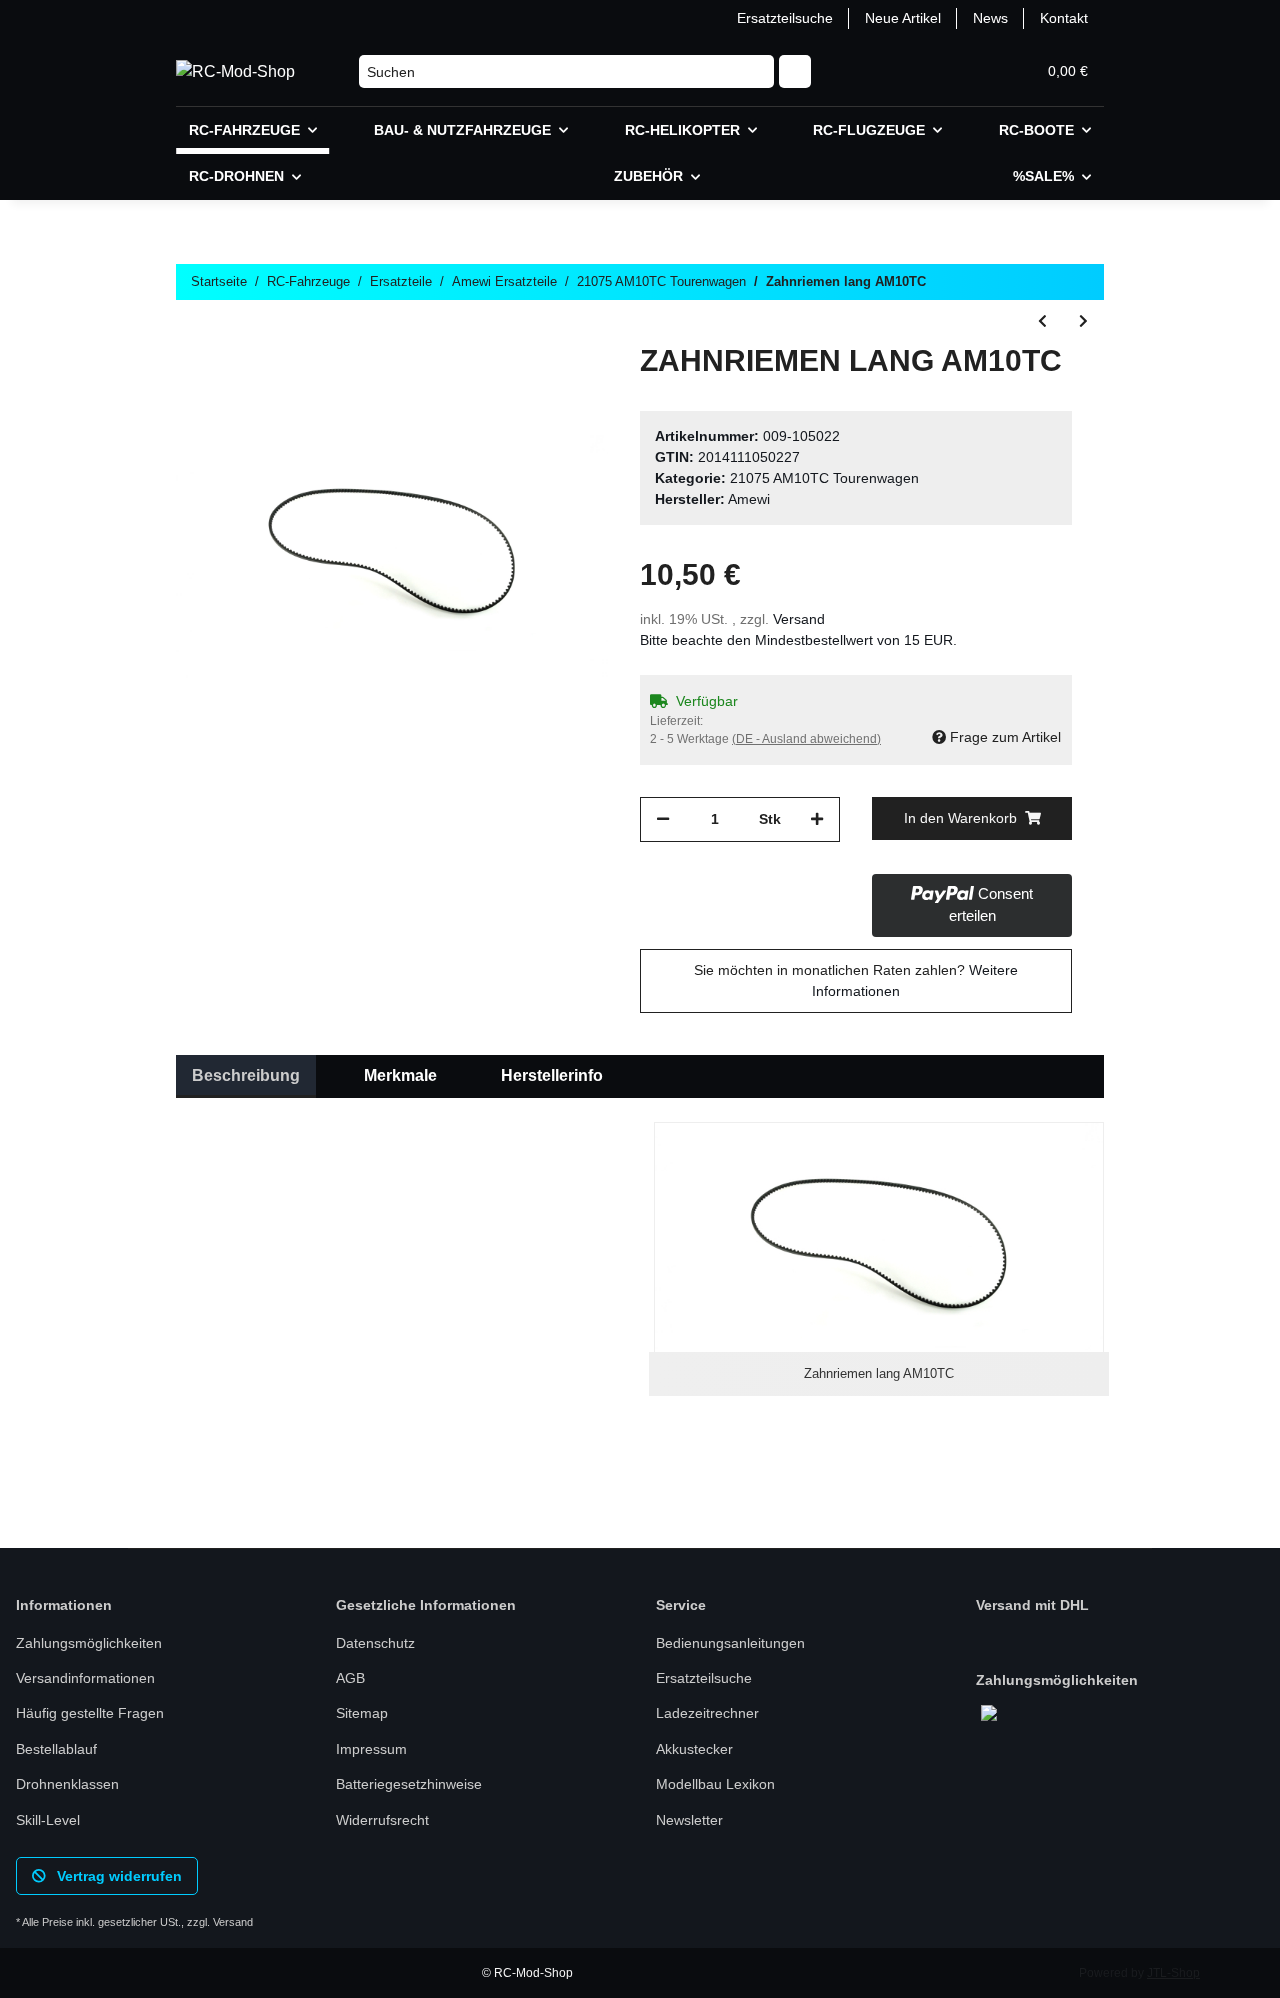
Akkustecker (694, 1749)
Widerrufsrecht (382, 1820)
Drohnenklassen (67, 1784)
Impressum (371, 1749)
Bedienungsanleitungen (730, 1643)
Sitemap (362, 1713)
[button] (924, 71)
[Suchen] (795, 72)
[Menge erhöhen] (817, 819)
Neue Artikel (903, 18)
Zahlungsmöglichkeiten (89, 1643)
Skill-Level (48, 1820)
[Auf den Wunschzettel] (566, 389)
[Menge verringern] (663, 819)
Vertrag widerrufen (117, 1876)
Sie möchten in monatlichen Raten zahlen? (856, 980)
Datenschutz (375, 1643)
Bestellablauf (56, 1749)
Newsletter (689, 1820)
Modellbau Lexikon (715, 1784)
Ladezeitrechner (707, 1713)
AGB (350, 1678)
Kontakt (1064, 18)
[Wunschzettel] (972, 71)
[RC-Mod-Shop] (235, 72)
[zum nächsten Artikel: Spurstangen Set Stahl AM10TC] (1083, 321)
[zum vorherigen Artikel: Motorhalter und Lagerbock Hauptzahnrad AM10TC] (1042, 321)
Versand (799, 619)
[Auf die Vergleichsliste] (514, 389)
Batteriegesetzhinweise (409, 1784)
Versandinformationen (85, 1678)
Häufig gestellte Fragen (90, 1713)
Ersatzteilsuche (785, 18)
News (990, 18)
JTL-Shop (1173, 1973)
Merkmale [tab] (400, 1075)
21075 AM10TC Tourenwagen (824, 478)
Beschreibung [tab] (246, 1075)
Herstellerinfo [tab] (552, 1075)
